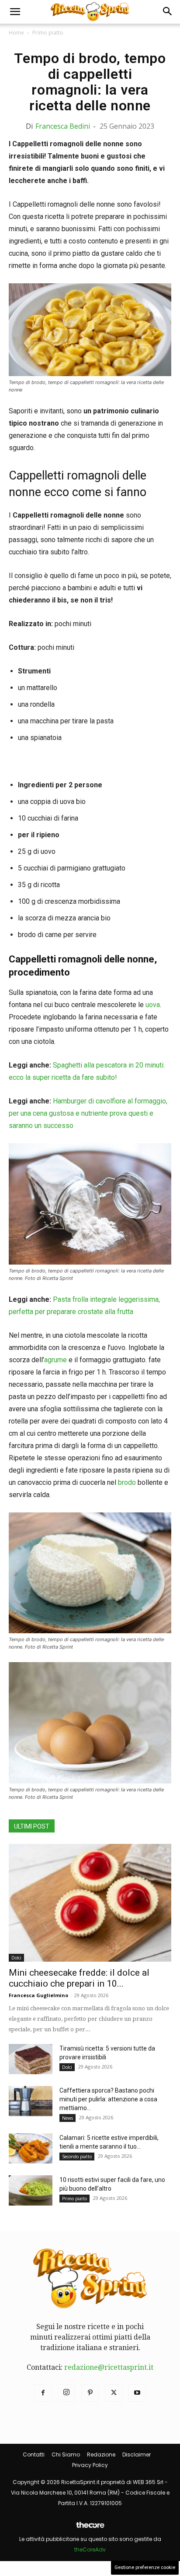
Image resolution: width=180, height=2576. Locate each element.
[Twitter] (114, 2393)
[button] (15, 12)
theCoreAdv (90, 2550)
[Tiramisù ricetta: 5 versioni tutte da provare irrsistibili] (31, 2059)
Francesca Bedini (63, 126)
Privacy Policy (90, 2465)
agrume (55, 1360)
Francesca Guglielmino (38, 1995)
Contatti (34, 2454)
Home (16, 33)
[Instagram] (66, 2393)
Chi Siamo (66, 2454)
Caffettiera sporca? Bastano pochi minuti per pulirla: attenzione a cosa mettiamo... (108, 2099)
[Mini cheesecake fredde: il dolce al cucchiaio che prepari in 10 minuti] (90, 1903)
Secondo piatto (77, 2157)
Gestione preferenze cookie (145, 2567)
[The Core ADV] (90, 2528)
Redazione (101, 2454)
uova (153, 1005)
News (67, 2118)
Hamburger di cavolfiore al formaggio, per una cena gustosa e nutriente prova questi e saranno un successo (88, 1113)
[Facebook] (43, 2393)
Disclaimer (137, 2454)
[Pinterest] (90, 2393)
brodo (127, 1482)
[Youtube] (137, 2393)
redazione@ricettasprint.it (109, 2367)
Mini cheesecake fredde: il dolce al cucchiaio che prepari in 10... (79, 1978)
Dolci (16, 1958)
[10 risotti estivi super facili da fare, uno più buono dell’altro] (31, 2190)
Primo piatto (48, 33)
